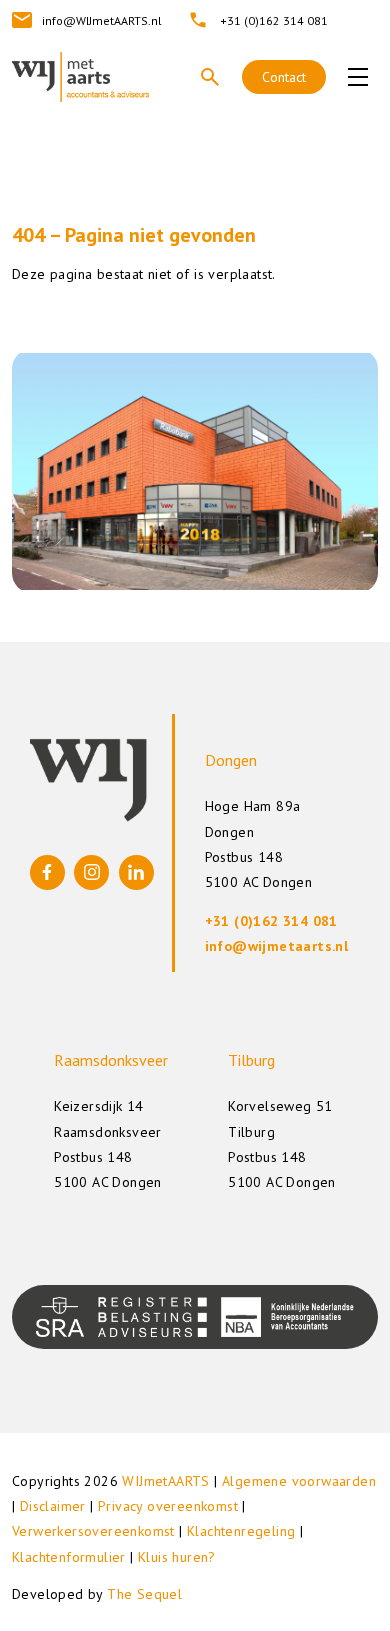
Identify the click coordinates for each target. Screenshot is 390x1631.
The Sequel (144, 1594)
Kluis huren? (177, 1557)
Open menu (358, 77)
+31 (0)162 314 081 (274, 20)
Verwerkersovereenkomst (93, 1531)
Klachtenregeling (241, 1531)
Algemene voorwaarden (299, 1481)
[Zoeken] (210, 77)
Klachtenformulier (69, 1557)
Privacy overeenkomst (168, 1506)
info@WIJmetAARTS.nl (102, 20)
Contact (284, 77)
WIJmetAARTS (165, 1481)
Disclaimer (53, 1506)
